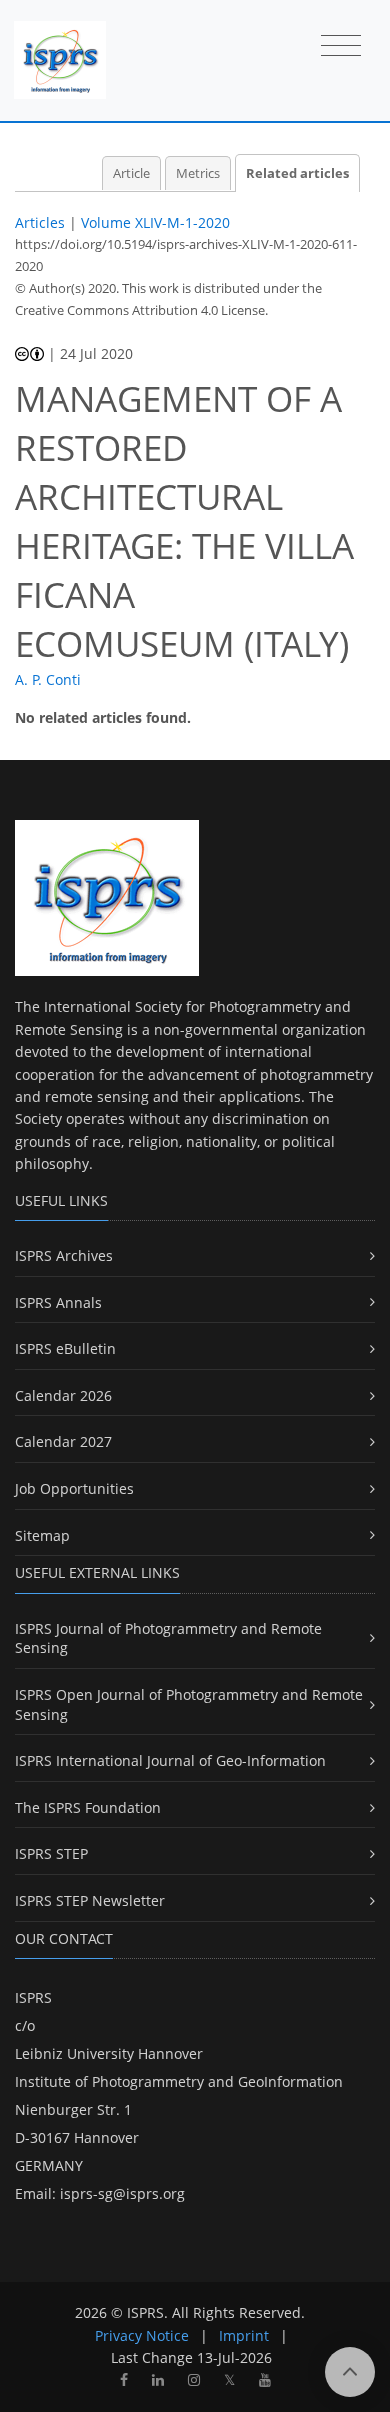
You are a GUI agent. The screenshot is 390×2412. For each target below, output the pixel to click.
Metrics (198, 173)
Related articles (297, 173)
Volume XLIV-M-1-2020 (155, 222)
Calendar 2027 (63, 1441)
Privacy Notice (142, 2335)
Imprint (244, 2335)
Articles (40, 222)
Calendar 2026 (63, 1395)
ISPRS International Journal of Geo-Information (170, 1760)
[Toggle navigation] (341, 47)
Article (131, 173)
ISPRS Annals (58, 1302)
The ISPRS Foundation (88, 1807)
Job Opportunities (74, 1488)
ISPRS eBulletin (65, 1348)
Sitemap (42, 1535)
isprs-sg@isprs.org (122, 2193)
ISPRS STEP (51, 1853)
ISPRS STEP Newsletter (90, 1900)
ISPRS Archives (64, 1255)
